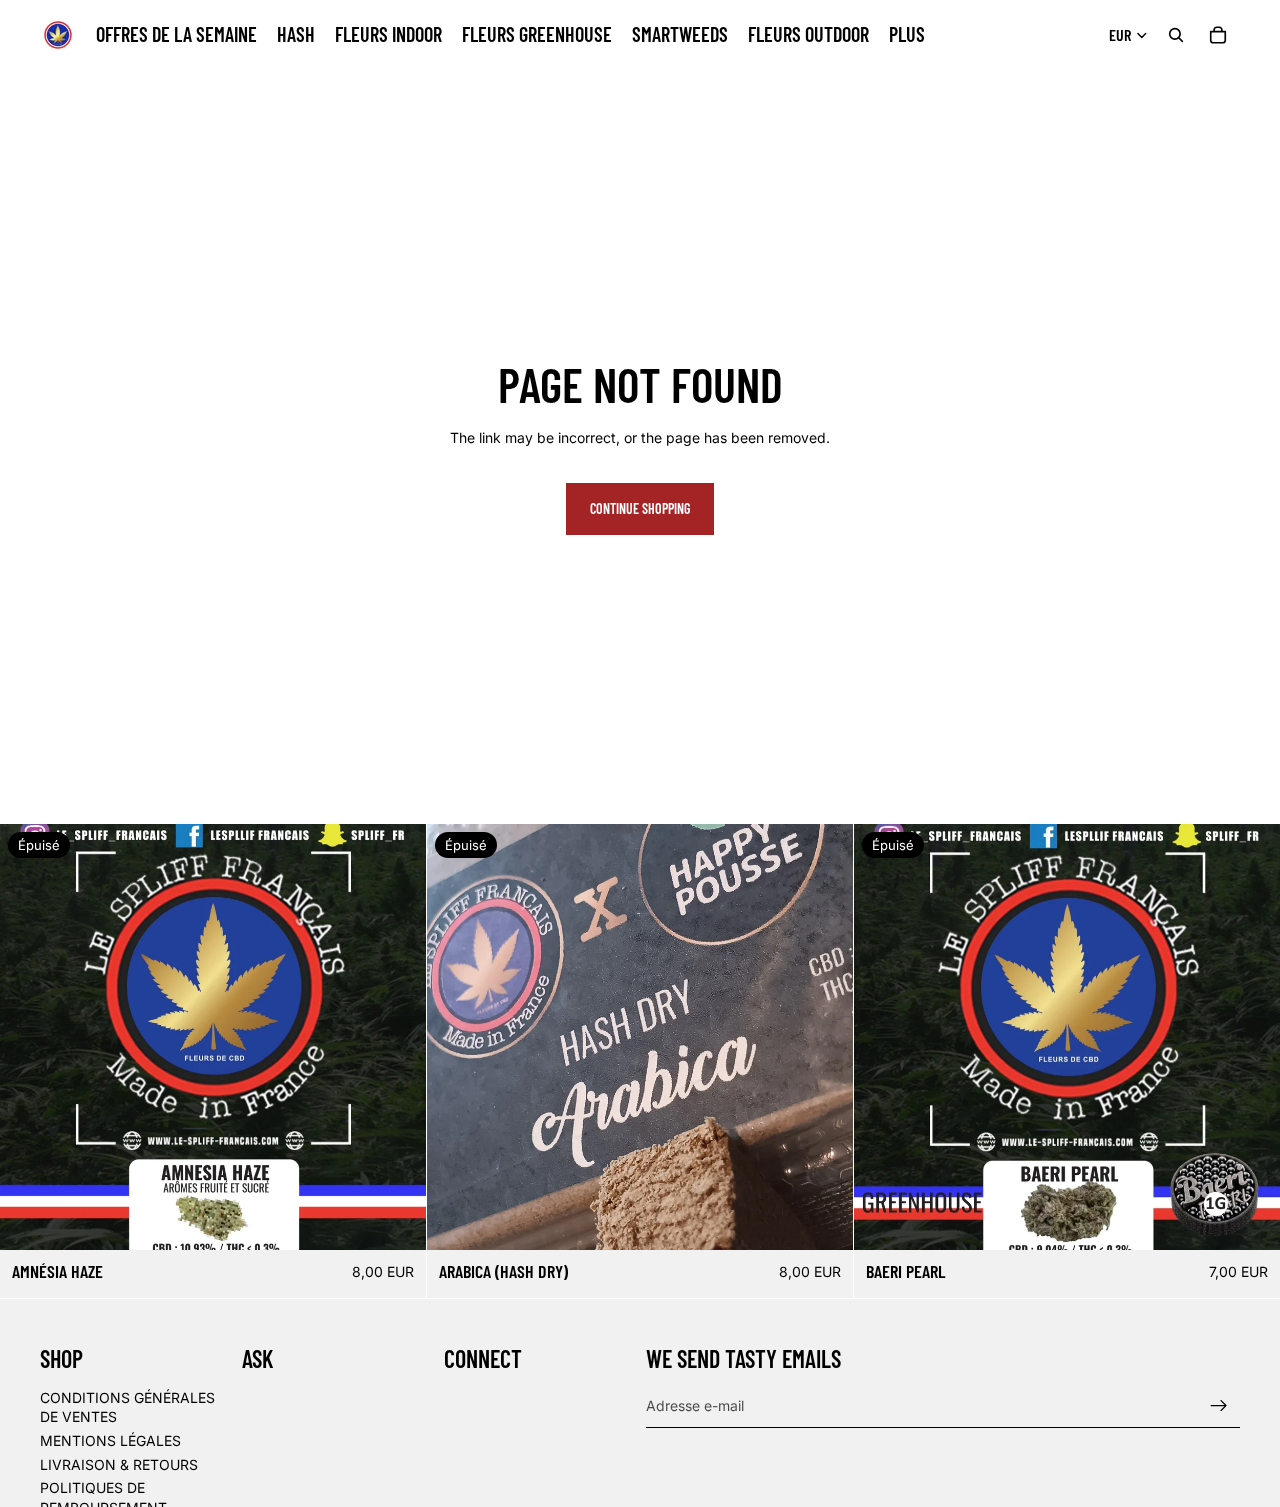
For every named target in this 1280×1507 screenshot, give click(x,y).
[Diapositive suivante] (823, 1037)
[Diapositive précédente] (457, 1037)
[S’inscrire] (1219, 1405)
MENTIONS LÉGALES (110, 1440)
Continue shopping (640, 508)
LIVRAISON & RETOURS (119, 1463)
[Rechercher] (1176, 35)
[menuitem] (907, 35)
